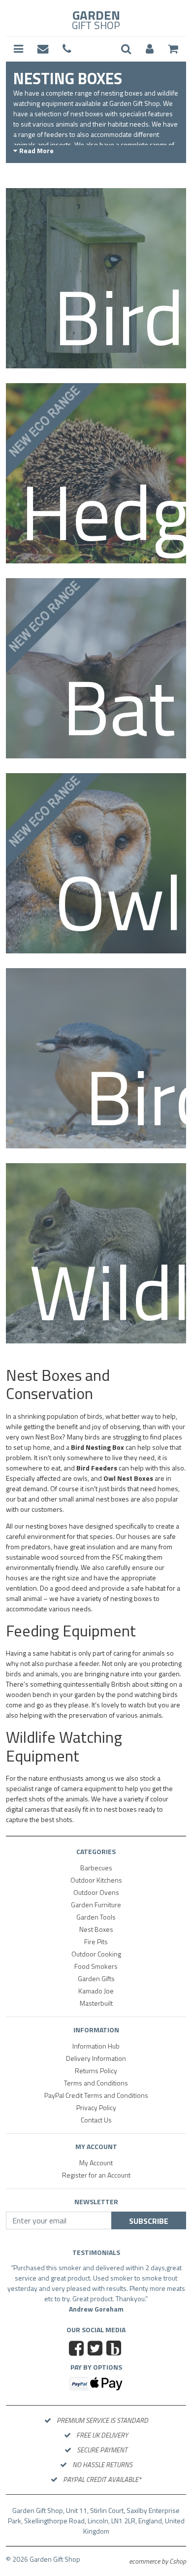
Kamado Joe (96, 1991)
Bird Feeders (97, 1468)
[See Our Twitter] (96, 2360)
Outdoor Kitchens (96, 1880)
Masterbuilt (96, 2003)
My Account (96, 2163)
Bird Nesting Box (97, 1447)
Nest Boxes (96, 1929)
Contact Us (96, 2120)
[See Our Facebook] (78, 2360)
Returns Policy (96, 2071)
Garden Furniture (96, 1905)
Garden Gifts (96, 1978)
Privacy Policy (96, 2107)
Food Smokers (96, 1966)
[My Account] (150, 49)
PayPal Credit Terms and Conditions (96, 2095)
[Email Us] (43, 49)
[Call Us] (67, 49)
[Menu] (18, 49)
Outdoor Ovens (96, 1892)
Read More (36, 150)
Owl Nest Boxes (128, 1478)
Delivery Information (96, 2058)
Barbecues (96, 1868)
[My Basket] (173, 49)
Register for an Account (96, 2175)
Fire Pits (96, 1941)
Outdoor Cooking (96, 1954)
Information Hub (96, 2046)
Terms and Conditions (96, 2083)
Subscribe (149, 2221)
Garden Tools (96, 1917)
